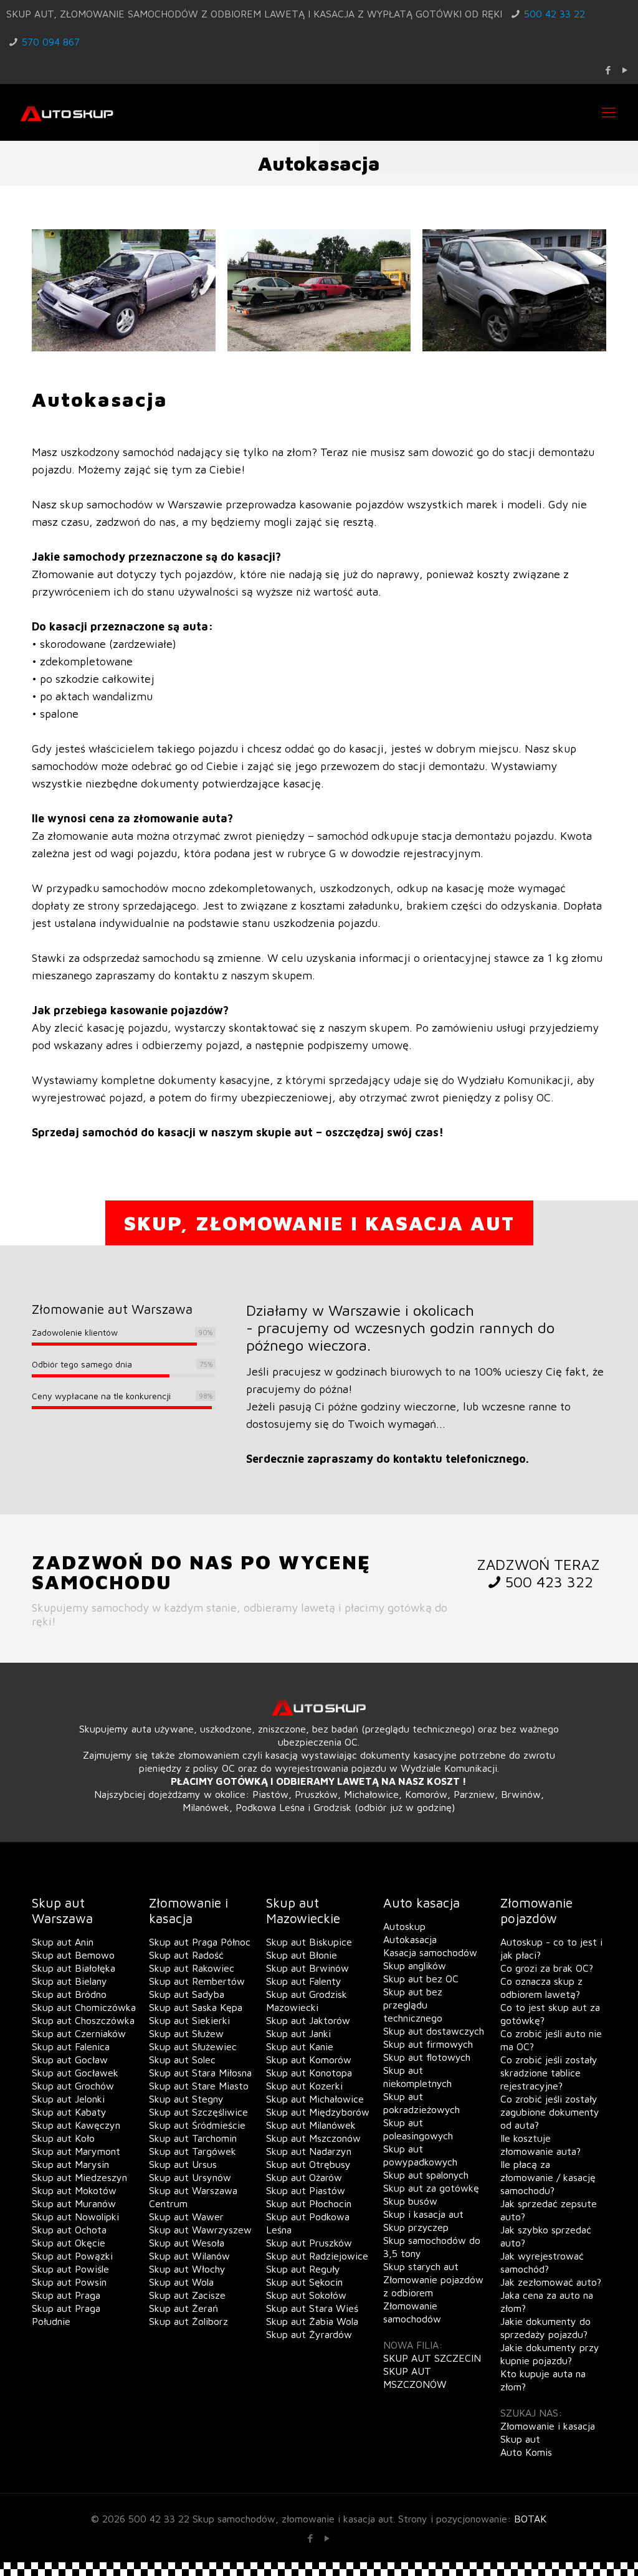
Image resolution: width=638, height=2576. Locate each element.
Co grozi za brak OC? (547, 1968)
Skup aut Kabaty (69, 2112)
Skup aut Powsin (69, 2282)
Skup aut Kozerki (304, 2086)
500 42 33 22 (555, 14)
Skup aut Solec (182, 2060)
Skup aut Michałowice (315, 2099)
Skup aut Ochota (69, 2230)
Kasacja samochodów (430, 1952)
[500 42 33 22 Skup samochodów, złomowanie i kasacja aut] (67, 112)
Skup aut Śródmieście (197, 2125)
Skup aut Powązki (72, 2256)
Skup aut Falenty (304, 1981)
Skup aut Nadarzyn (309, 2151)
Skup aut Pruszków (309, 2243)
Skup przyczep (416, 2227)
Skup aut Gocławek (75, 2073)
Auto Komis (526, 2452)
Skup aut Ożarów (304, 2177)
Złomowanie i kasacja (548, 2426)
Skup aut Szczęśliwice (198, 2112)
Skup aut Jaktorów (308, 2020)
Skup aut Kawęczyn (76, 2125)
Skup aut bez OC (421, 1979)
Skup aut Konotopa (309, 2073)
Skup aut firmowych (428, 2044)
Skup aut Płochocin (309, 2203)
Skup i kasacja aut (423, 2214)
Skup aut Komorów (309, 2060)
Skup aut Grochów (73, 2086)
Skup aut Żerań (183, 2308)
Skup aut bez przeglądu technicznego (413, 2005)
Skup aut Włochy (187, 2269)
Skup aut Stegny (186, 2099)
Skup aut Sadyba (187, 1994)
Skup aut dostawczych (434, 2031)
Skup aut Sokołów (306, 2295)
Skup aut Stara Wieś (312, 2308)
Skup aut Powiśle (70, 2269)
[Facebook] (608, 70)
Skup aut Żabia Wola (312, 2321)
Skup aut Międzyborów (318, 2112)
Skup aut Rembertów (197, 1981)
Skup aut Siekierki (189, 2020)
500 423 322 (549, 1582)
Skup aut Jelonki (68, 2099)
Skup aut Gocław (70, 2060)
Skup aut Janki (298, 2033)
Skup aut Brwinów (307, 1968)
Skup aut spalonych (426, 2175)
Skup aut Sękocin (304, 2282)
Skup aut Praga (66, 2295)
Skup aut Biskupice (309, 1942)
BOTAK (530, 2519)
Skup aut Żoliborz (188, 2321)
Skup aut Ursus (183, 2164)
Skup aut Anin (63, 1942)
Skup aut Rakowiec (192, 1968)
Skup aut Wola (181, 2282)
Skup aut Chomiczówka (84, 2007)
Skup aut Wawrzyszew (200, 2230)
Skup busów (410, 2201)
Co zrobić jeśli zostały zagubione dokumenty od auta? (550, 2112)
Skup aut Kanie (300, 2046)
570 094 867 (51, 42)
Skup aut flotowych (427, 2057)
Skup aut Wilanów (189, 2256)
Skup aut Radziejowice (317, 2256)
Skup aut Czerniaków (79, 2033)
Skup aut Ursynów (190, 2177)
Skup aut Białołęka (74, 1968)
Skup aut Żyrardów (309, 2334)
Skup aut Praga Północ (200, 1942)
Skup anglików (415, 1965)
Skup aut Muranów (74, 2203)
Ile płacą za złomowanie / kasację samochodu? (548, 2177)
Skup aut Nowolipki (75, 2217)
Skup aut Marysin (70, 2164)
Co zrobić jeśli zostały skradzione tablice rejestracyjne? (549, 2073)
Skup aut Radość (186, 1955)
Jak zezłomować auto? (551, 2282)
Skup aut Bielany (69, 1981)
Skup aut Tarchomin (193, 2138)
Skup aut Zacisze (187, 2295)
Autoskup (404, 1926)
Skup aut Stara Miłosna (200, 2073)
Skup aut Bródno (69, 1994)
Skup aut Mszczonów (313, 2138)
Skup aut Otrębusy (308, 2164)
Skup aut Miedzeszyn (79, 2177)
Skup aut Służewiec (193, 2046)
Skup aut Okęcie (69, 2243)
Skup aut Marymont (76, 2151)
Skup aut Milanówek (311, 2125)
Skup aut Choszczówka (83, 2020)
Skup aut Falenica (71, 2046)
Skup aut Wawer (186, 2217)
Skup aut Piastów (306, 2190)
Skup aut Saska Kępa (196, 2007)
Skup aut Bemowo (73, 1955)
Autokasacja (410, 1939)
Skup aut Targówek (193, 2151)
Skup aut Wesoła (187, 2243)
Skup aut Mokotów (74, 2190)
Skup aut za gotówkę (431, 2188)
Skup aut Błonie (302, 1955)
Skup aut (520, 2439)
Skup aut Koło (63, 2138)
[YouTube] (625, 70)
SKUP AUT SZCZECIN (432, 2358)
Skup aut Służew (186, 2033)
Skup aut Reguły (303, 2269)
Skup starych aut (421, 2266)
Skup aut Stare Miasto (199, 2086)
